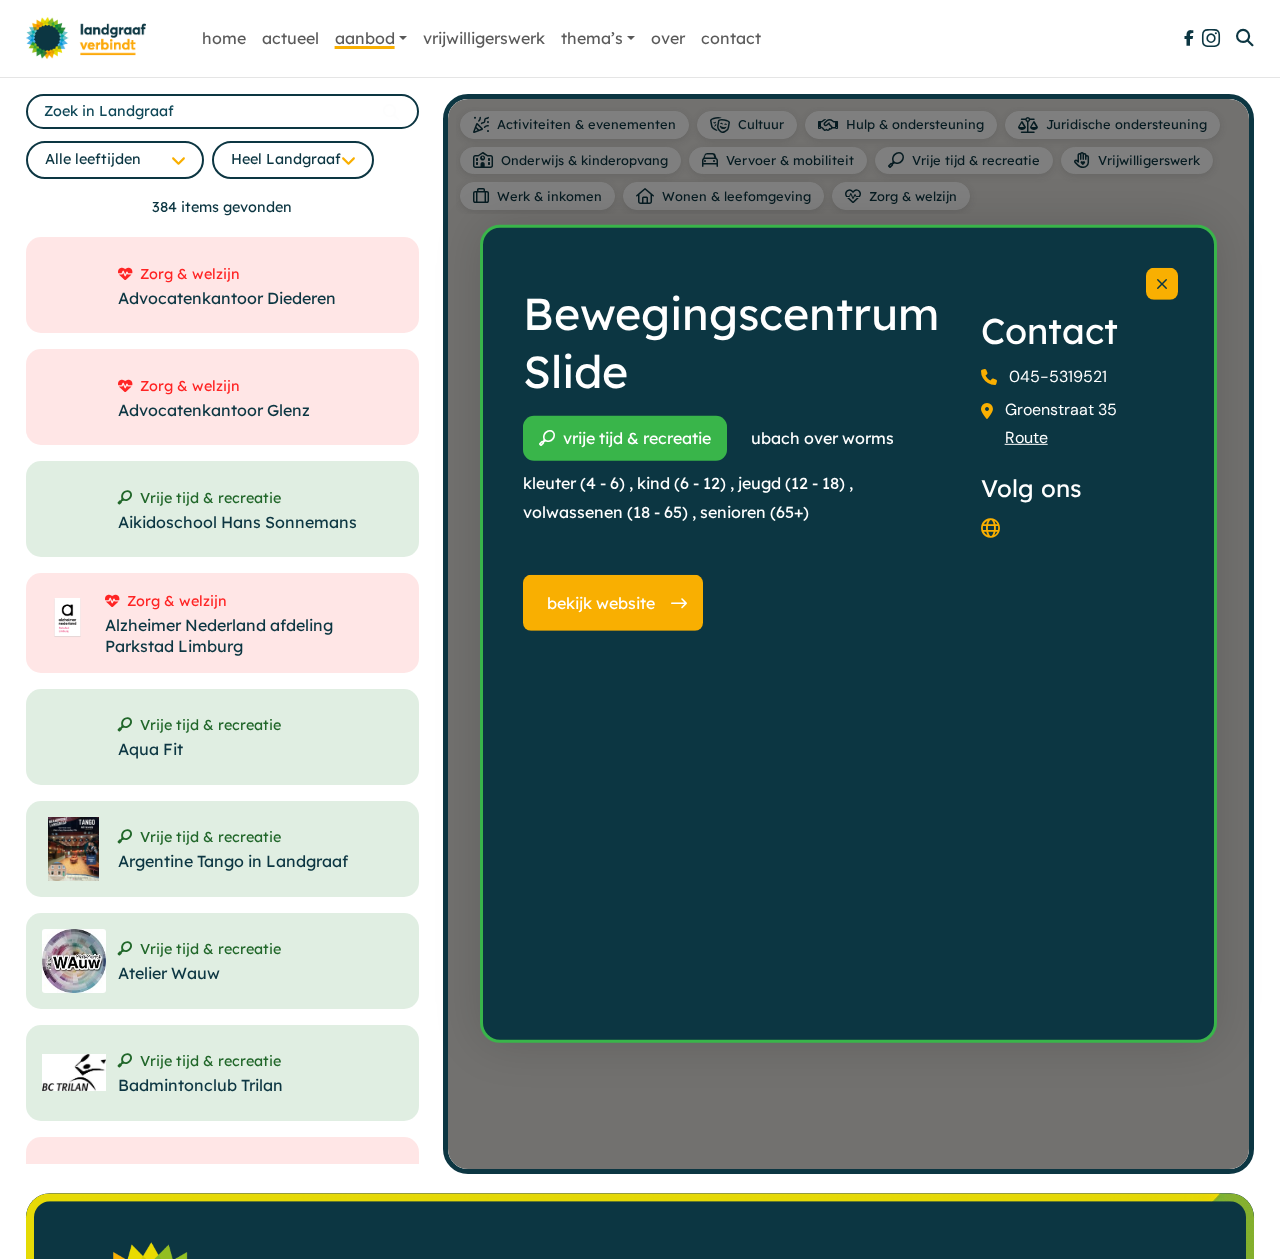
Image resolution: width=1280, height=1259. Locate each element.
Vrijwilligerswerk (484, 38)
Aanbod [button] (365, 38)
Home (224, 38)
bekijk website (601, 603)
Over (668, 38)
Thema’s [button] (592, 38)
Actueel (290, 38)
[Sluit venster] (1162, 284)
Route (1026, 437)
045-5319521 (1058, 376)
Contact (731, 38)
